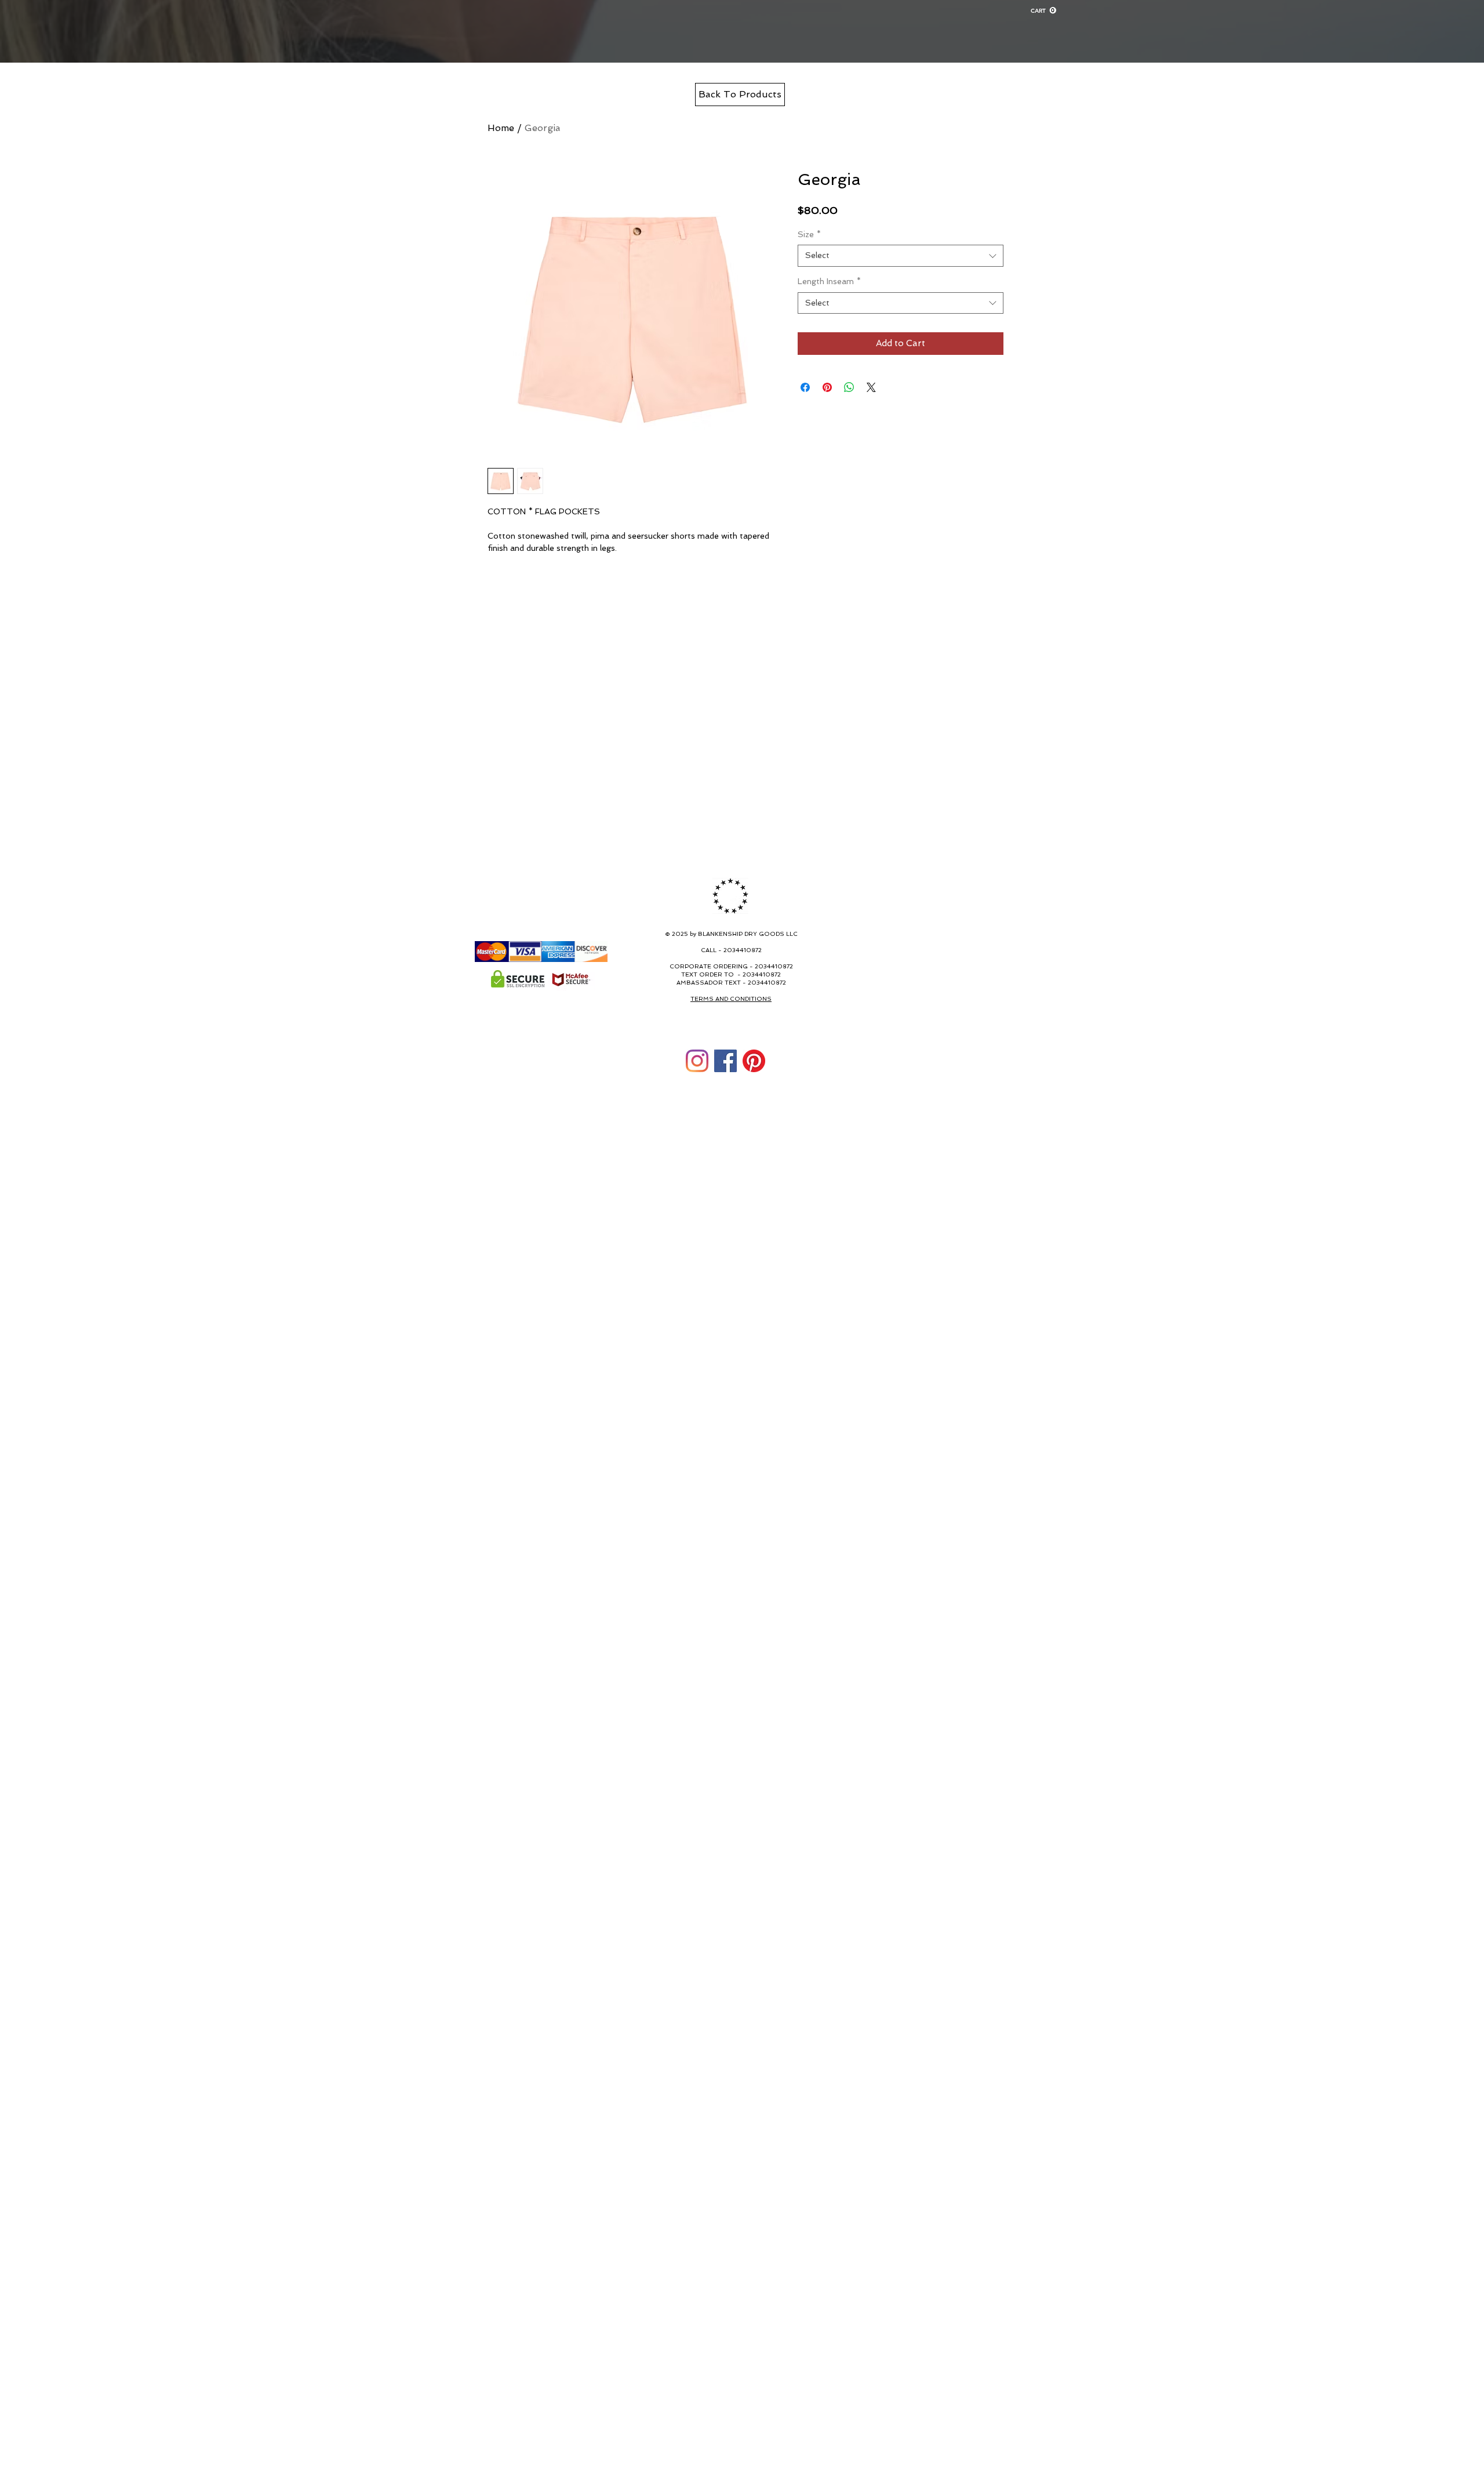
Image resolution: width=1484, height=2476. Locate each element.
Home (501, 128)
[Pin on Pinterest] (827, 387)
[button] (1043, 10)
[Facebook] (725, 1061)
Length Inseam (829, 281)
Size (809, 234)
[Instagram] (697, 1061)
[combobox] (901, 256)
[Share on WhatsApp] (849, 387)
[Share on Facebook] (805, 387)
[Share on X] (871, 387)
